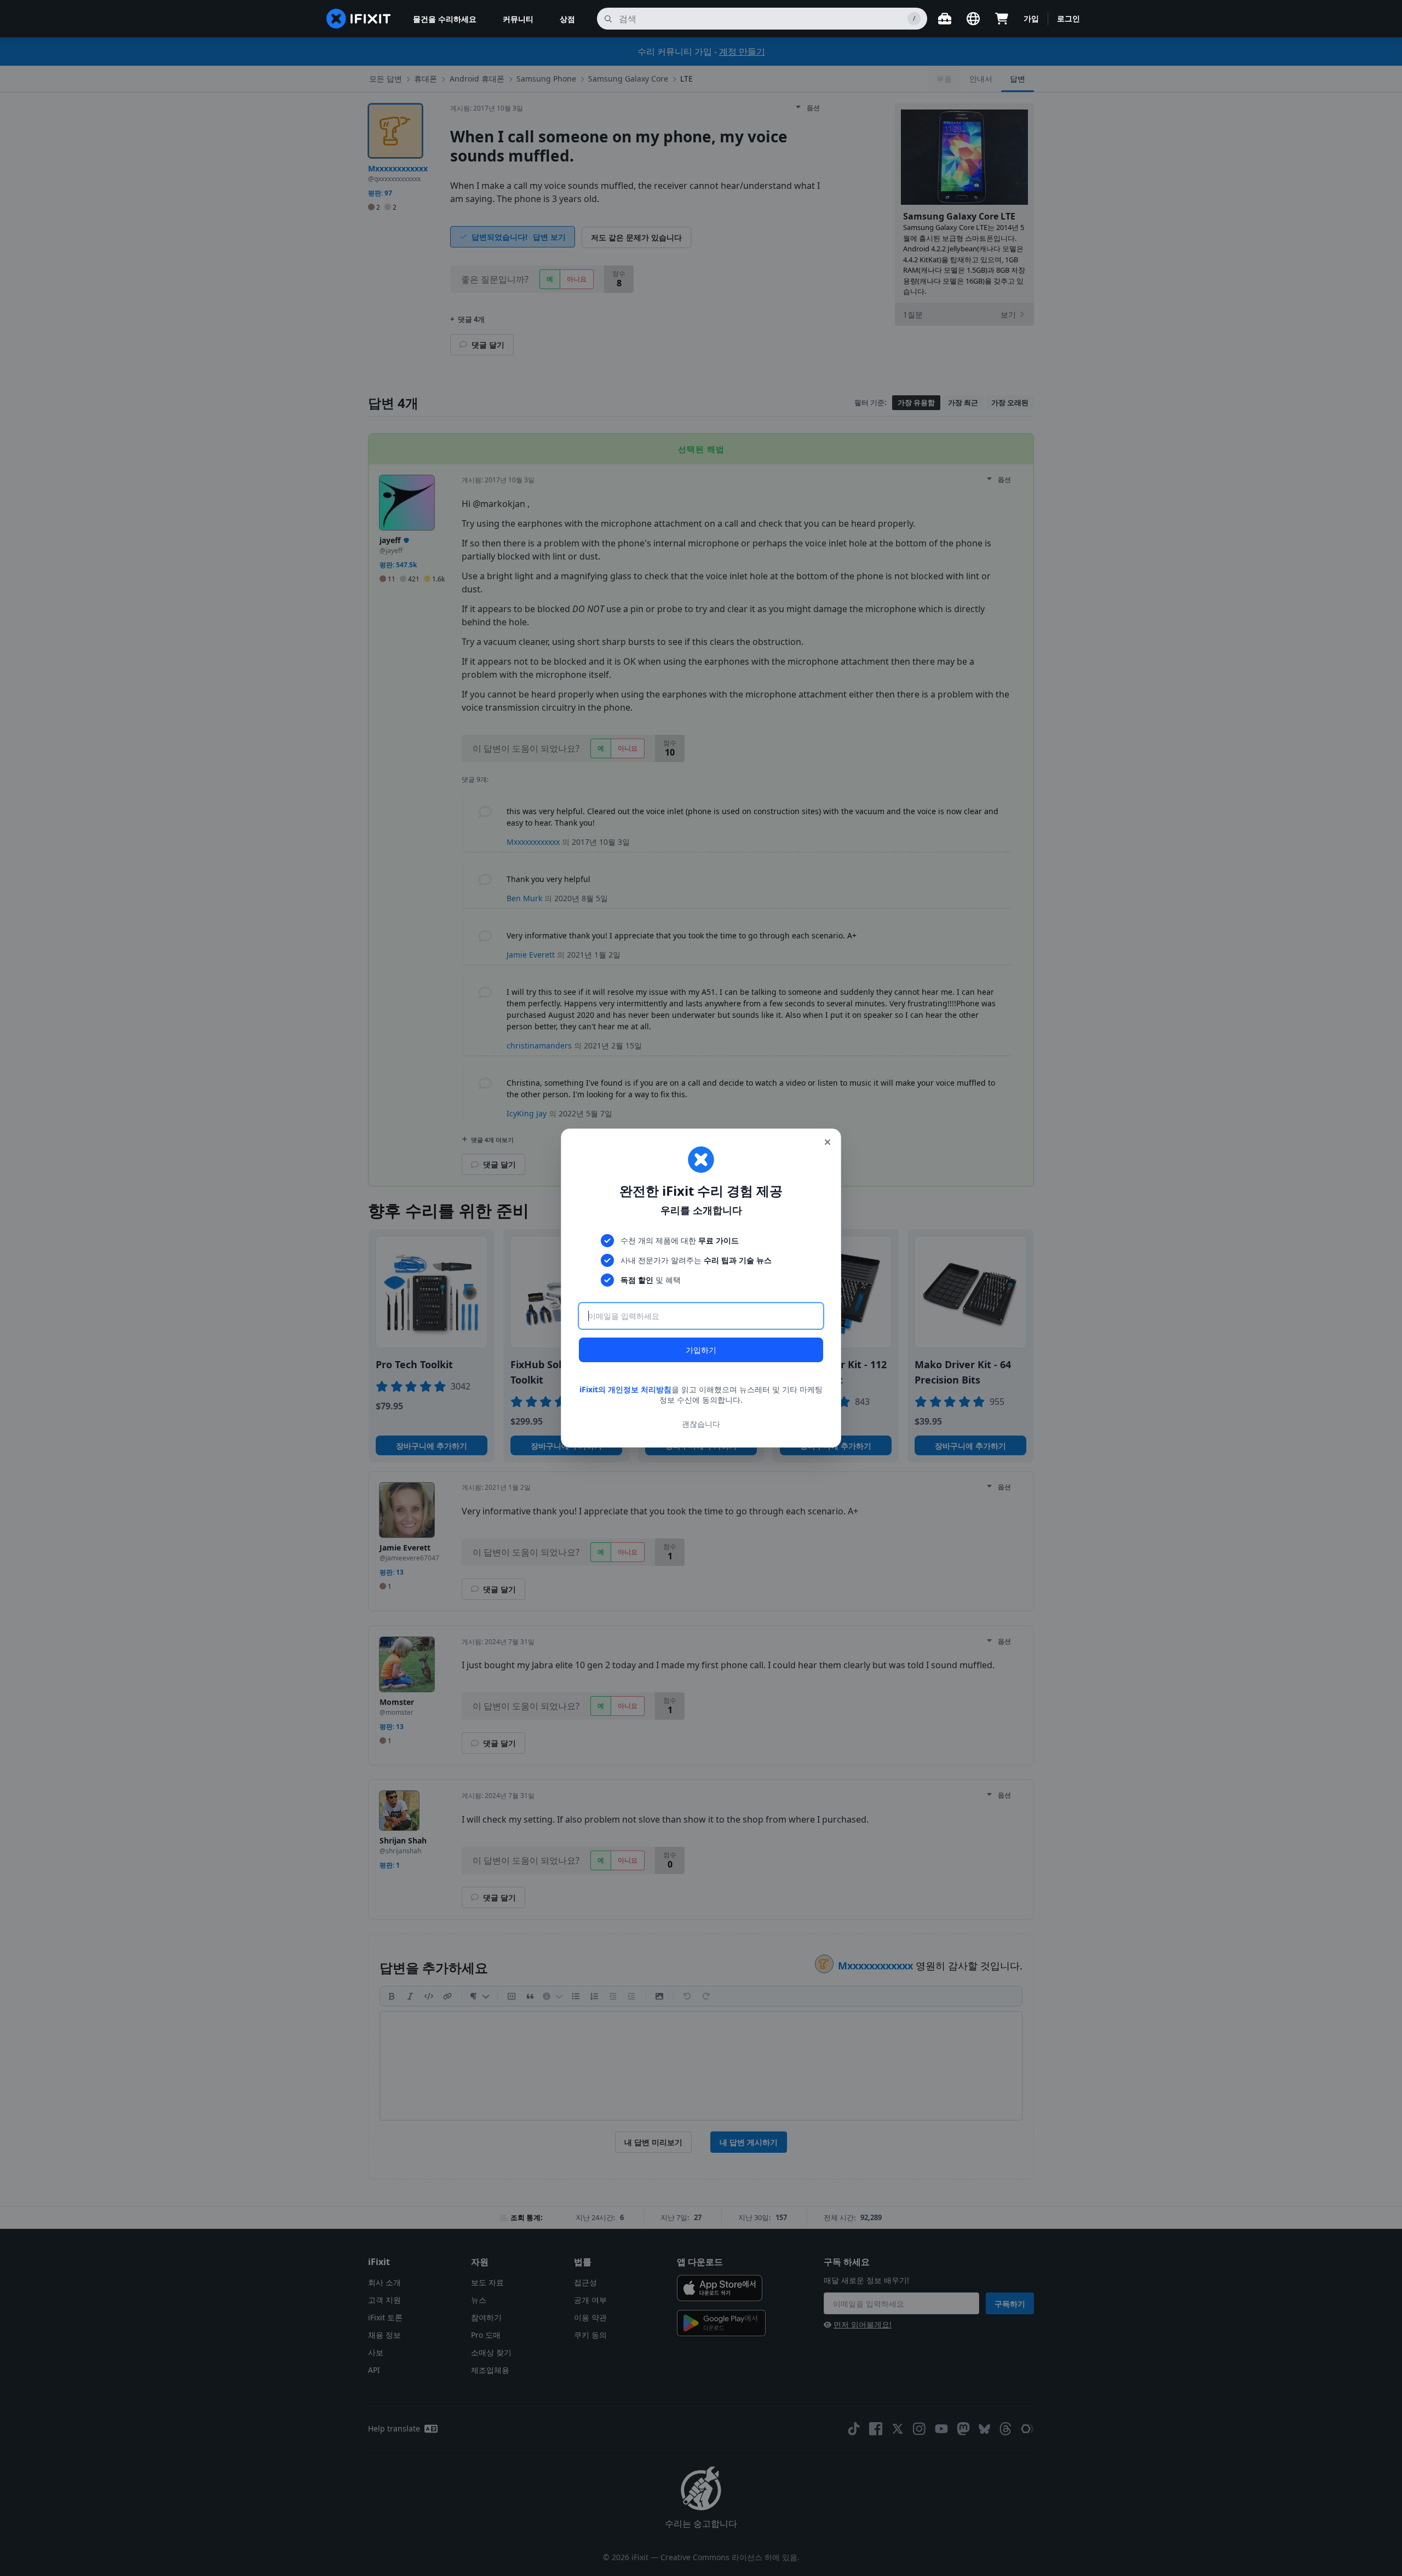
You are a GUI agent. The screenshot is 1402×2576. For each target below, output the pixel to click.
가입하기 (701, 1350)
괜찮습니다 (701, 1424)
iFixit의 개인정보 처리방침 (625, 1389)
